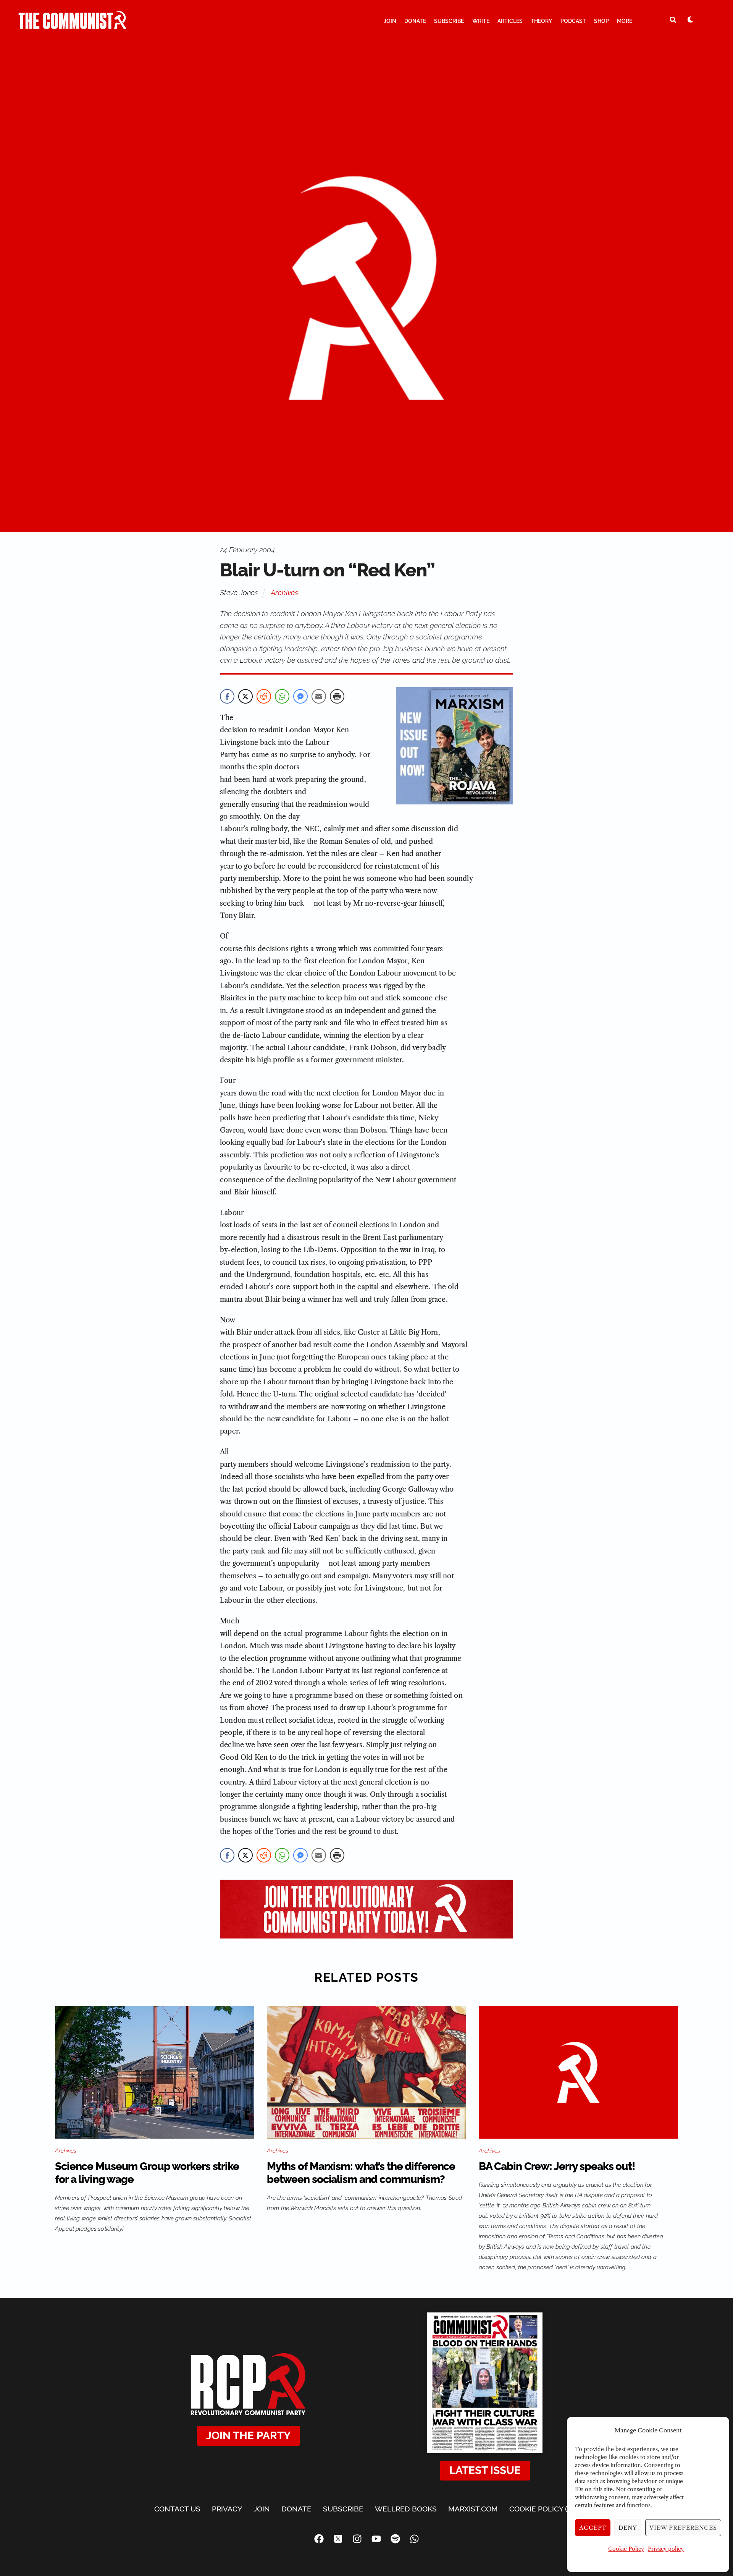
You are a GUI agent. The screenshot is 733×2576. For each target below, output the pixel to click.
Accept (593, 2528)
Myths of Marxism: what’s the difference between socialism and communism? (361, 2173)
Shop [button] (601, 21)
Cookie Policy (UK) (544, 2509)
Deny (628, 2528)
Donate (415, 21)
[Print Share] (337, 696)
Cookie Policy (626, 2549)
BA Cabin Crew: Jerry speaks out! (557, 2166)
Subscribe (449, 21)
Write (481, 21)
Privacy (227, 2509)
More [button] (625, 21)
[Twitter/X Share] (245, 696)
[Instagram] (357, 2539)
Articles (510, 21)
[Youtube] (376, 2539)
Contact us (177, 2509)
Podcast (573, 21)
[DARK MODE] (690, 19)
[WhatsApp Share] (282, 696)
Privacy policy (666, 2549)
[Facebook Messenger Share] (300, 696)
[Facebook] (319, 2539)
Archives (284, 592)
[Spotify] (395, 2539)
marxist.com (473, 2509)
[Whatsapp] (414, 2539)
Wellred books (406, 2509)
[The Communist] (73, 26)
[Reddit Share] (264, 696)
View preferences (683, 2528)
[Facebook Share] (227, 696)
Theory (541, 21)
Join (390, 21)
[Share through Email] (319, 696)
